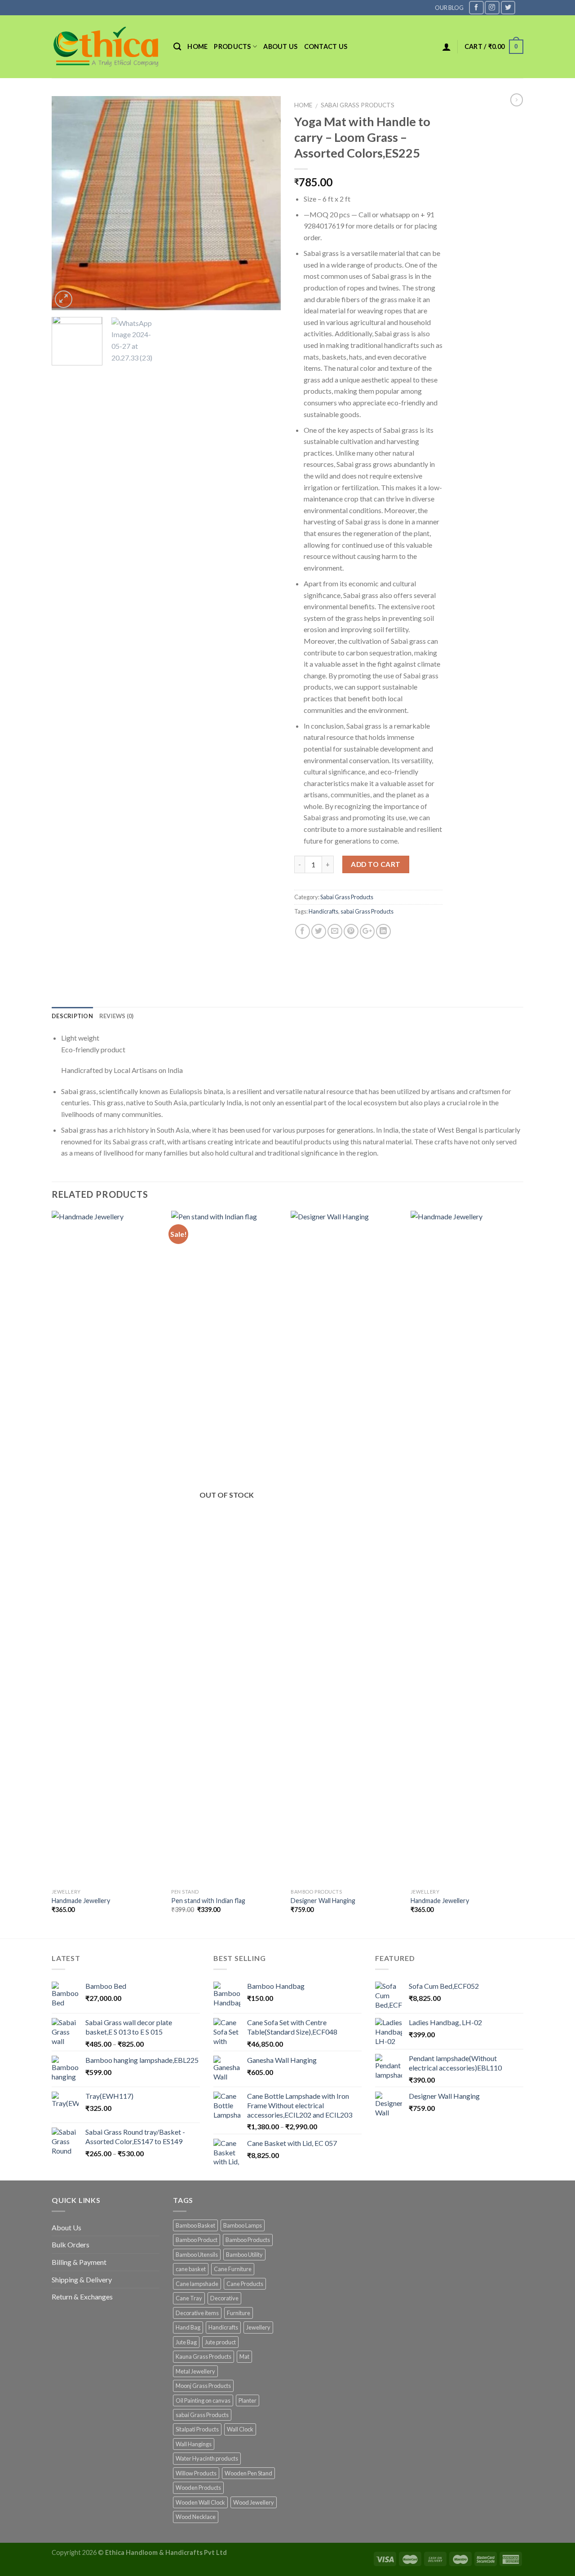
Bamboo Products (248, 2240)
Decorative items (197, 2313)
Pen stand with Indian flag (208, 1901)
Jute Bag (186, 2342)
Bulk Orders (71, 2244)
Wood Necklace (196, 2517)
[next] (265, 203)
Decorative (224, 2298)
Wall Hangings (194, 2444)
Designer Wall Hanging (323, 1901)
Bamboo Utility (244, 2255)
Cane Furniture (233, 2269)
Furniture (239, 2313)
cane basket (191, 2269)
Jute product (220, 2342)
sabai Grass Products (367, 911)
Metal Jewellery (195, 2371)
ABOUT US (280, 46)
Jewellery (258, 2327)
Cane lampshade (197, 2284)
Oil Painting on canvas (203, 2400)
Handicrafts (323, 911)
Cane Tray (189, 2298)
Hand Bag (188, 2327)
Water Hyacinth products (207, 2458)
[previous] (67, 203)
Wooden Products (198, 2488)
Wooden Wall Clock (200, 2502)
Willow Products (196, 2473)
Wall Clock (240, 2429)
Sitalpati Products (197, 2429)
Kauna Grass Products (203, 2356)
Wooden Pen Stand (248, 2473)
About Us (66, 2227)
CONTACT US (326, 46)
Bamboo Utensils (197, 2255)
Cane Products (245, 2284)
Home (197, 46)
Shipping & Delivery (82, 2279)
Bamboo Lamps (243, 2225)
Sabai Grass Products (358, 105)
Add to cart (376, 864)
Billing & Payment (79, 2262)
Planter (248, 2400)
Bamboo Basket (195, 2225)
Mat (244, 2356)
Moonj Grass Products (203, 2386)
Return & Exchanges (82, 2297)
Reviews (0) (117, 1016)
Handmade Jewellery (81, 1901)
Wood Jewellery (254, 2502)
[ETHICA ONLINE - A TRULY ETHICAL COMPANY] (106, 47)
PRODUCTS (232, 46)
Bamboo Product (197, 2240)
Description (72, 1016)
